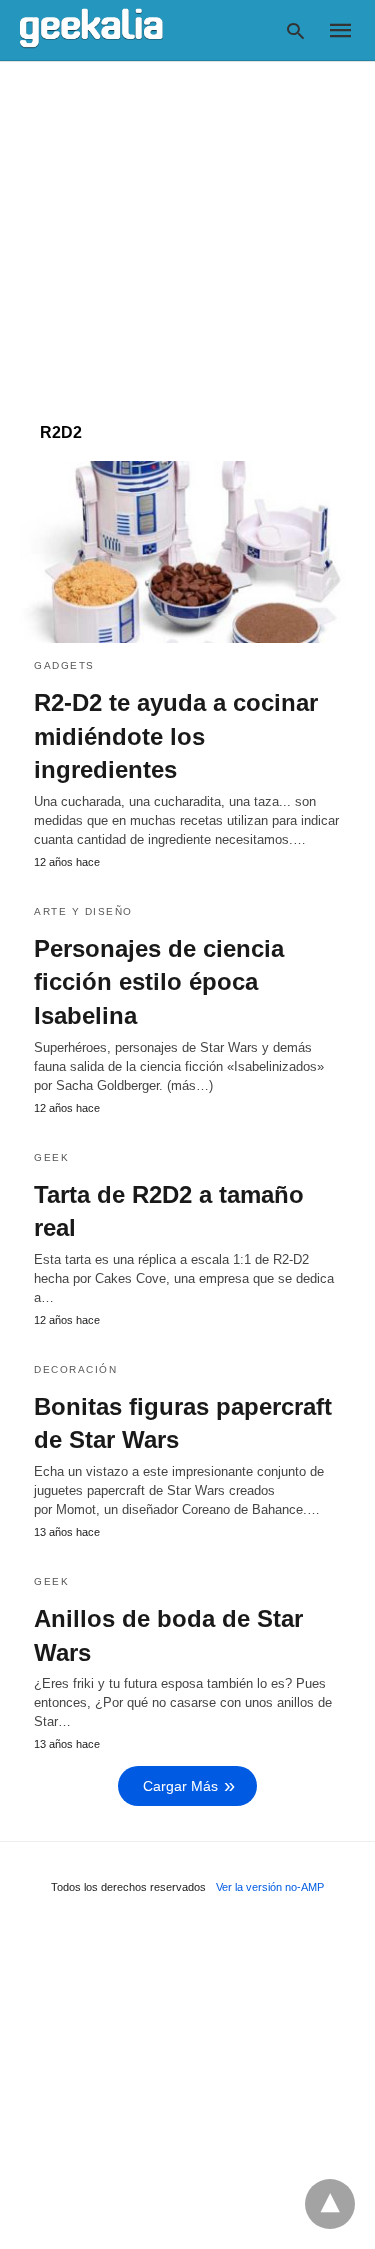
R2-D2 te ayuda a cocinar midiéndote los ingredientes (176, 736)
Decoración (75, 1369)
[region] (187, 232)
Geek (51, 1157)
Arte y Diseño (83, 911)
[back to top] (330, 2204)
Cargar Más (180, 1786)
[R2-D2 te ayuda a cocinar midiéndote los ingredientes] (187, 552)
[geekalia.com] (91, 29)
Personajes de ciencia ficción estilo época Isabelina (159, 982)
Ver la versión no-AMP (270, 1887)
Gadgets (64, 665)
